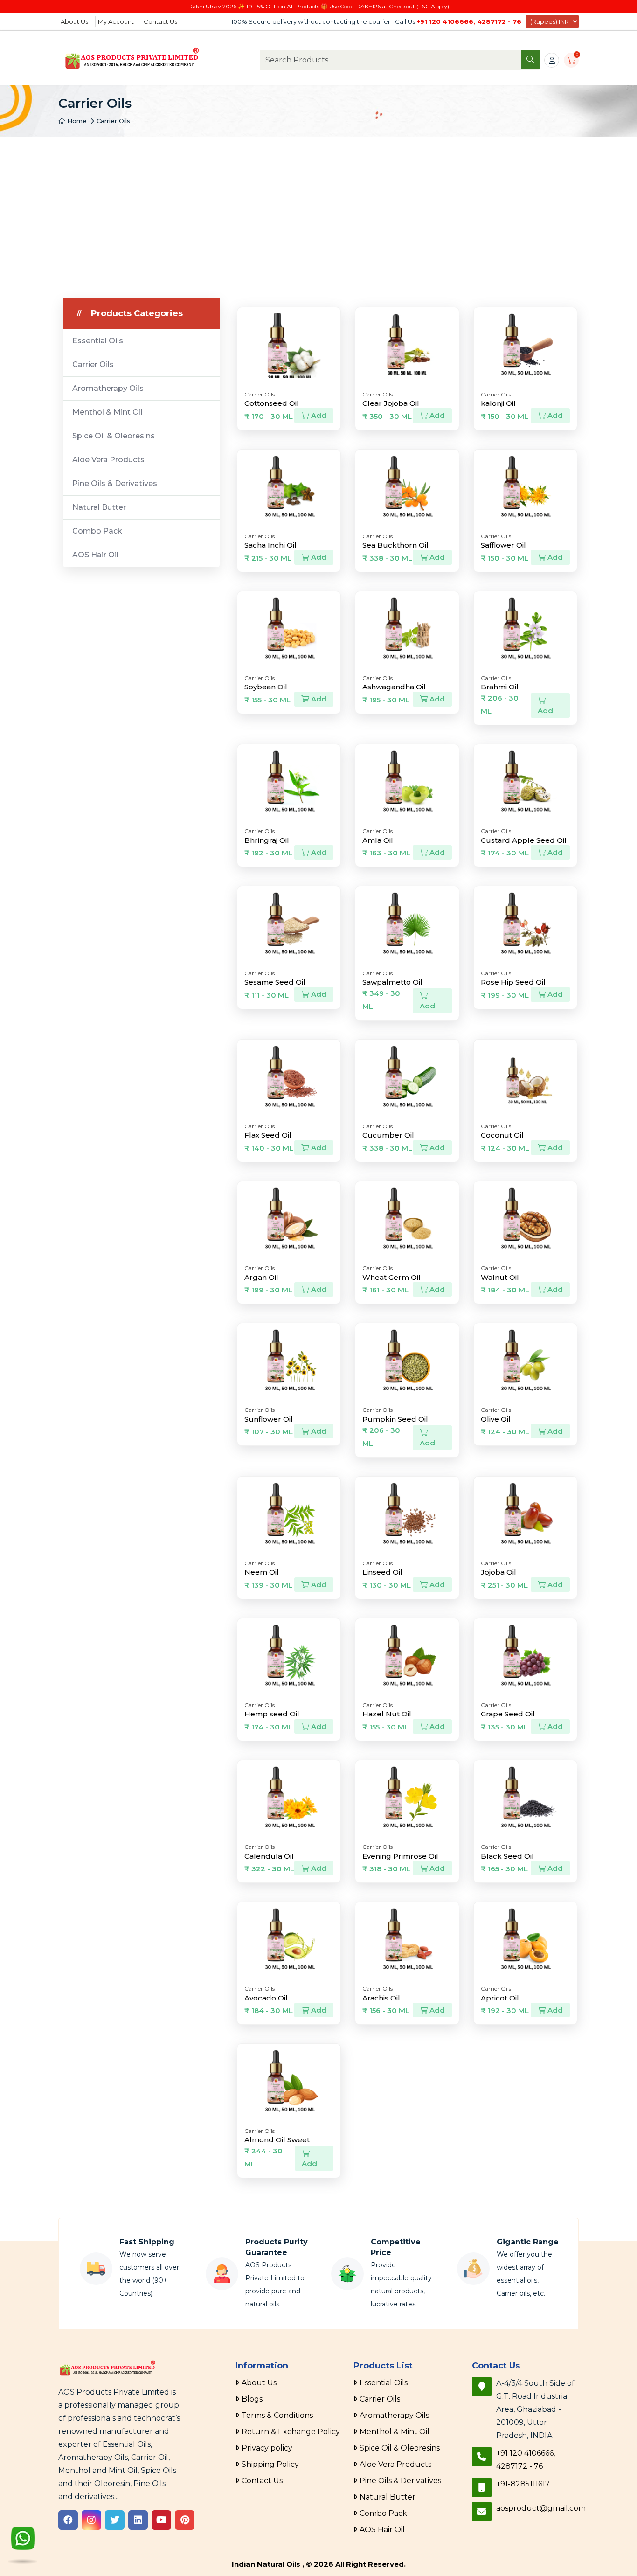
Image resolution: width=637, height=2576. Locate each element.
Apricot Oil (500, 1998)
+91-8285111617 (523, 2484)
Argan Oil (261, 1277)
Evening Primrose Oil (400, 1856)
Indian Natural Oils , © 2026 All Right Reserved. (319, 2564)
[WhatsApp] (23, 2545)
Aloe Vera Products (108, 460)
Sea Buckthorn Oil (395, 545)
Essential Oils (98, 341)
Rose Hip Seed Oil (513, 982)
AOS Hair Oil (95, 555)
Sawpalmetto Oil (392, 982)
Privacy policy (267, 2448)
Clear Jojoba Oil (391, 403)
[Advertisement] (318, 207)
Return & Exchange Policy (291, 2432)
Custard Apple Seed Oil (524, 840)
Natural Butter (99, 507)
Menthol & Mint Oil (107, 412)
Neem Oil (262, 1572)
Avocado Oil (266, 1998)
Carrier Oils (113, 121)
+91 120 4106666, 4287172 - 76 (469, 21)
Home (76, 121)
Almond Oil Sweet (277, 2140)
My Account (116, 21)
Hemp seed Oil (272, 1714)
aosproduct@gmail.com (541, 2508)
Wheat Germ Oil (391, 1277)
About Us (74, 21)
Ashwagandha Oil (394, 687)
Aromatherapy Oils (108, 388)
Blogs (252, 2399)
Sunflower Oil (269, 1419)
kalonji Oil (498, 403)
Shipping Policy (270, 2464)
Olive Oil (496, 1419)
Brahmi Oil (500, 687)
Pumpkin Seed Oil (395, 1419)
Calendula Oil (269, 1856)
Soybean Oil (266, 687)
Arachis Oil (381, 1998)
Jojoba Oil (499, 1572)
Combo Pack (97, 531)
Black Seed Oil (507, 1856)
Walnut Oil (500, 1277)
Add (318, 415)
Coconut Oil (502, 1135)
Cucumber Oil (388, 1135)
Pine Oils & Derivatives (115, 483)
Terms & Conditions (277, 2415)
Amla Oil (378, 840)
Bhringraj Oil (267, 840)
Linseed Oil (382, 1572)
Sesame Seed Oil (275, 982)
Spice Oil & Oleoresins (114, 436)
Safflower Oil (503, 545)
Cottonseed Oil (272, 403)
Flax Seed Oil (268, 1135)
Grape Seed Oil (508, 1714)
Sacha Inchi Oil (270, 545)
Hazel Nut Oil (387, 1714)
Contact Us (160, 21)
